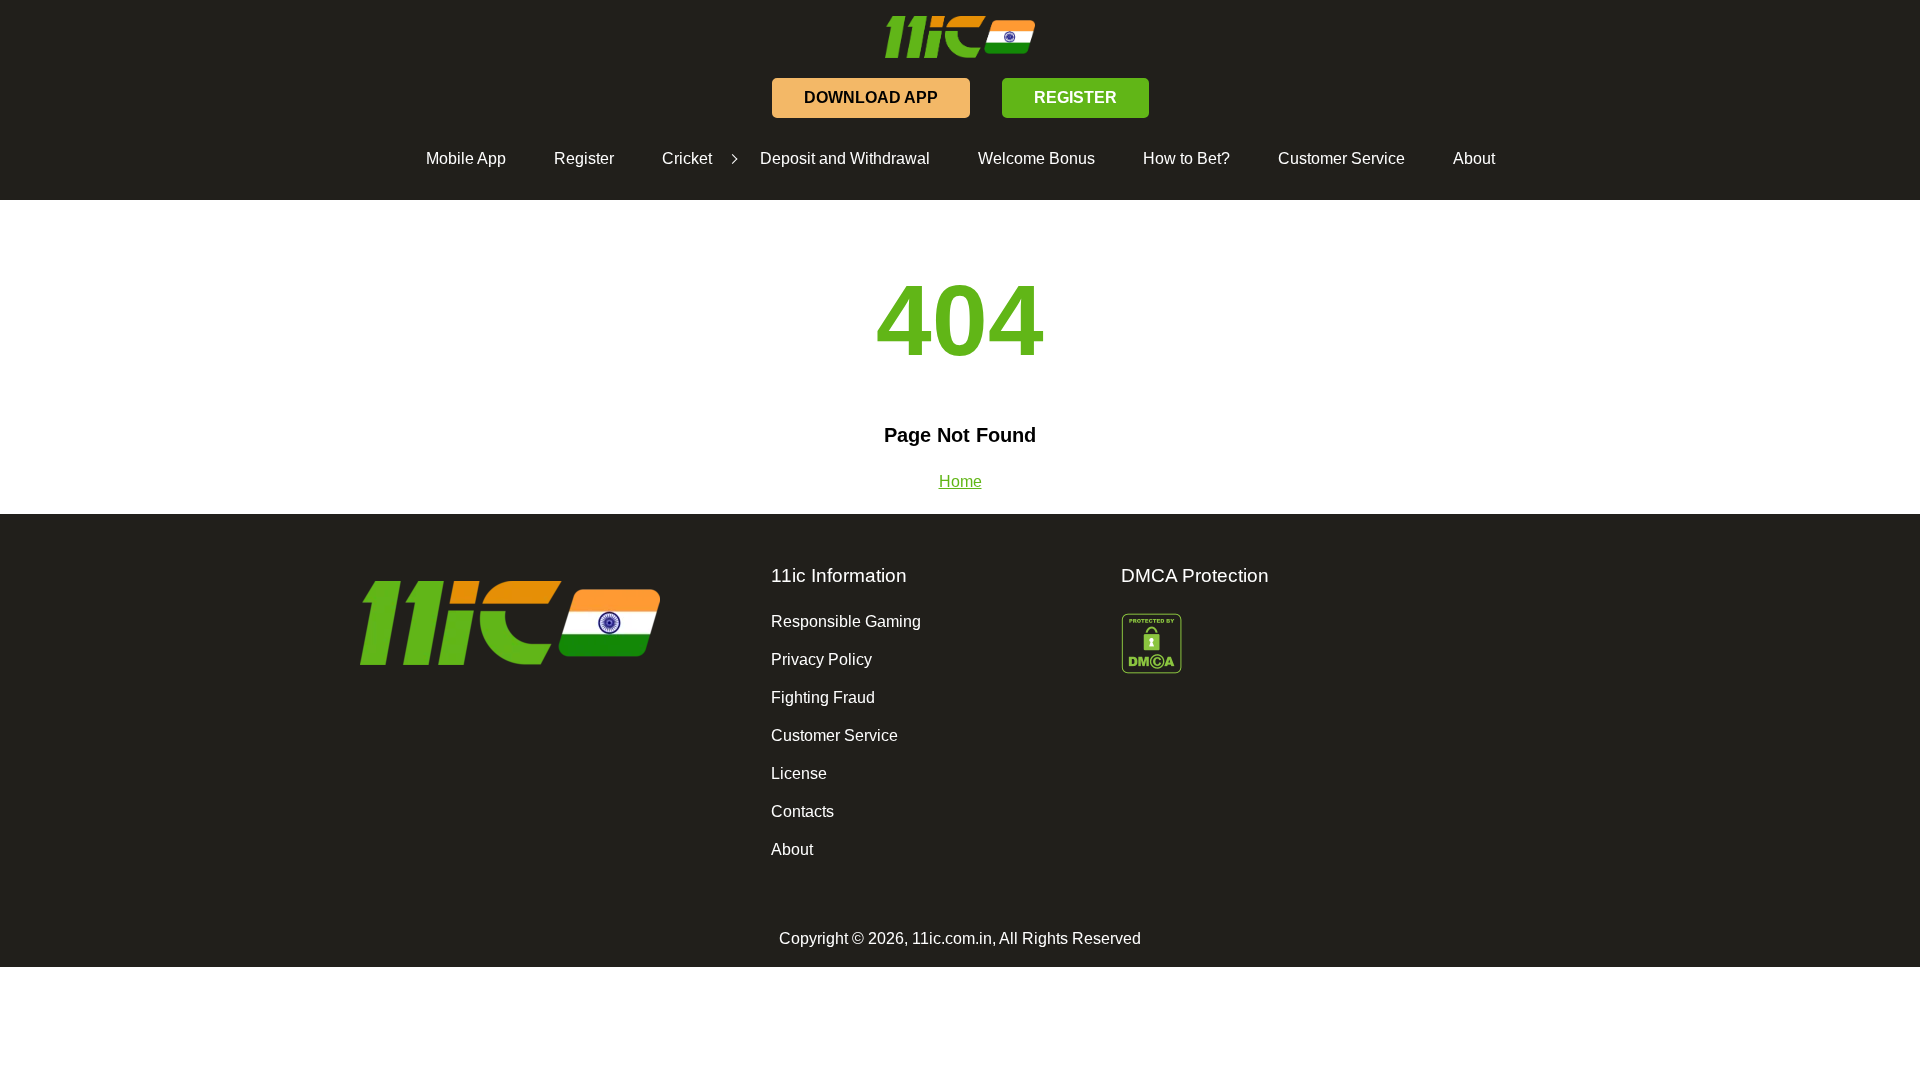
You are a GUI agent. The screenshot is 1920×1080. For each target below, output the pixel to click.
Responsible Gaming (846, 621)
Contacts (802, 811)
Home (960, 481)
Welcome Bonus (1036, 158)
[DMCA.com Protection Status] (1285, 645)
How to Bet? (1186, 158)
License (799, 773)
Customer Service (1341, 158)
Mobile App (466, 158)
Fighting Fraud (823, 697)
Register (584, 158)
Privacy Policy (821, 659)
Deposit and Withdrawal (845, 158)
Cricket (687, 158)
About (1474, 158)
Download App (871, 97)
